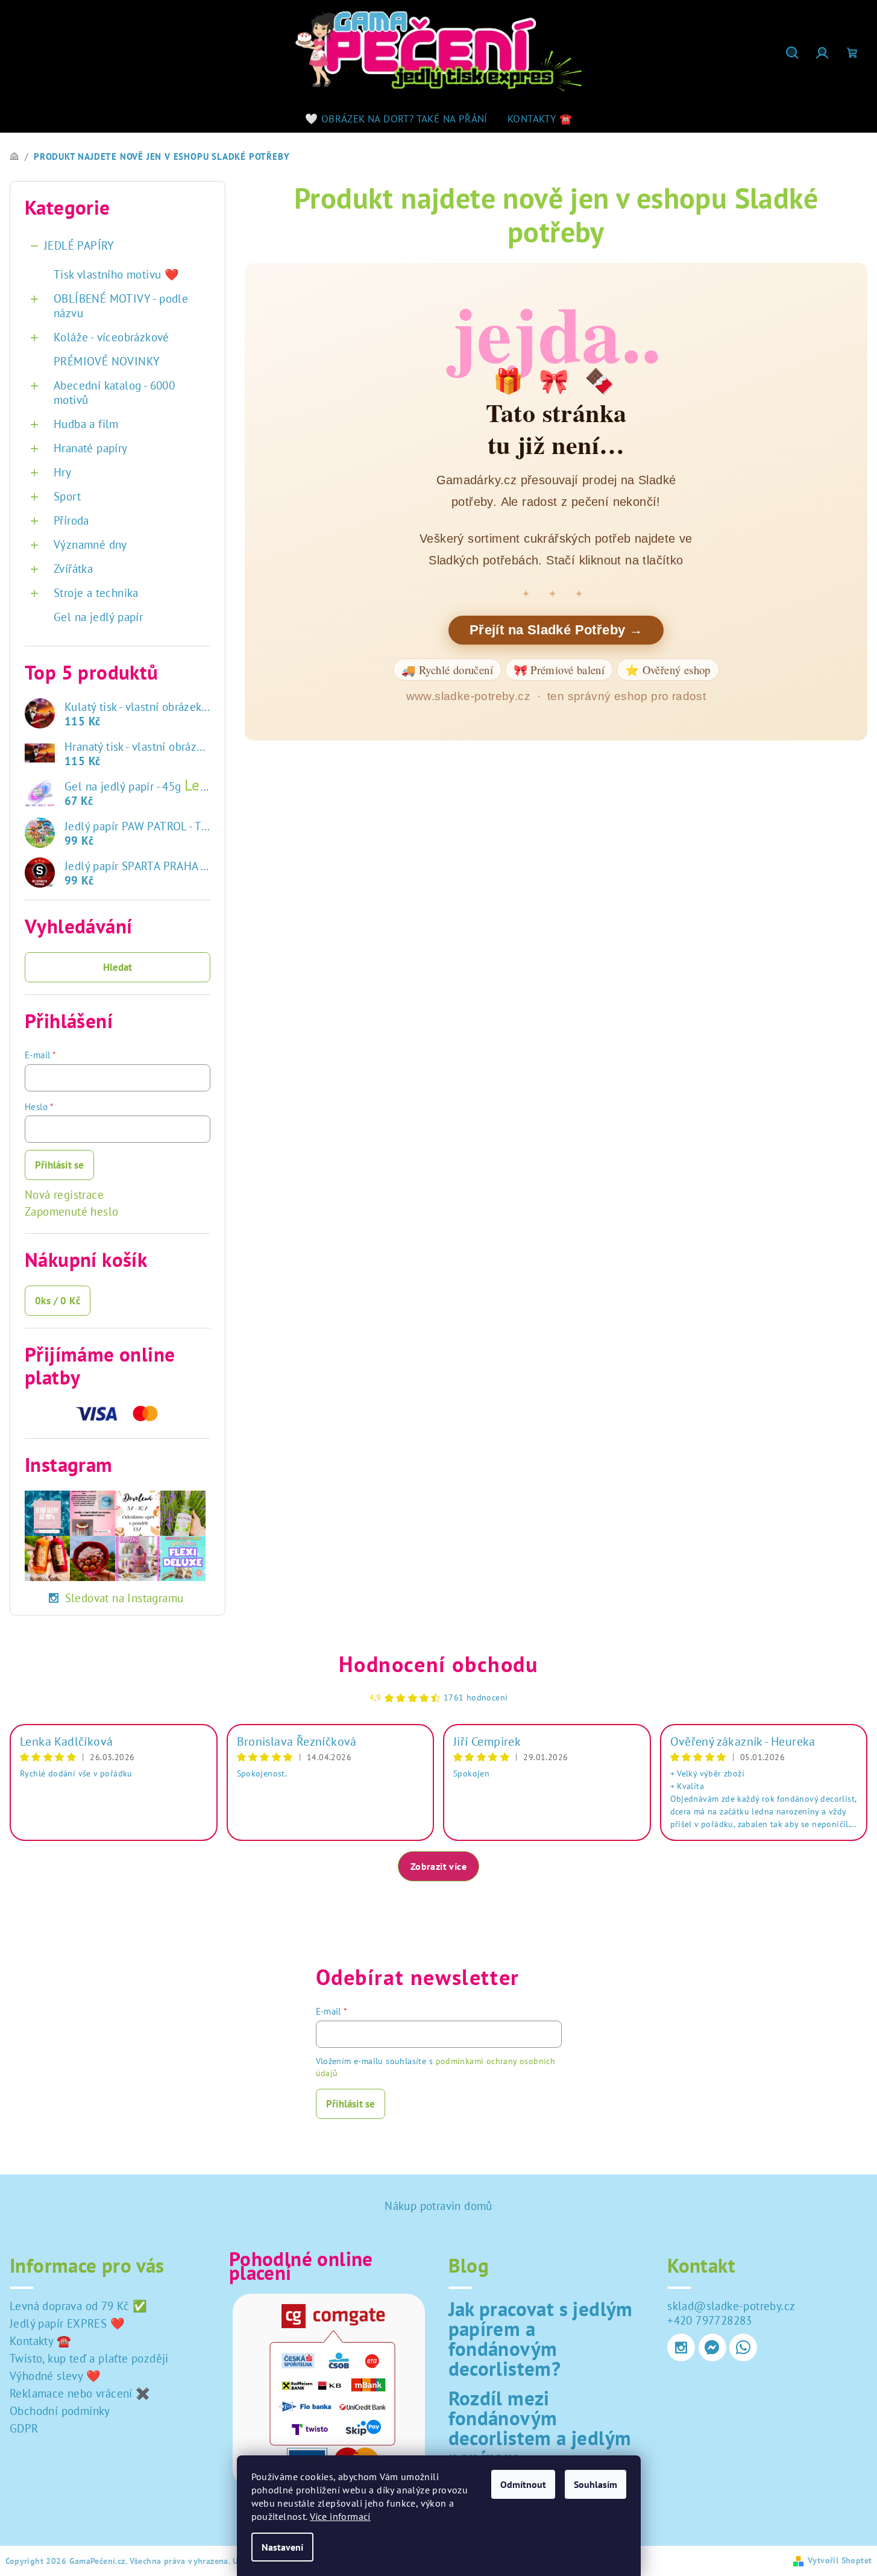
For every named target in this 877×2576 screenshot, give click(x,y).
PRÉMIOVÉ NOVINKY (107, 361)
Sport (67, 496)
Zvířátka (73, 569)
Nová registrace (64, 1195)
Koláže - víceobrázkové (112, 337)
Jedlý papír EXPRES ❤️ (67, 2323)
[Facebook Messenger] (712, 2347)
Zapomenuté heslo (71, 1211)
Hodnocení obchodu (438, 1664)
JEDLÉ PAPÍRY (79, 245)
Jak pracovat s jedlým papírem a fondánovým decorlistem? (541, 2338)
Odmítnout (523, 2484)
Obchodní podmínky (60, 2411)
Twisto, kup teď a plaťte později (89, 2358)
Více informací (340, 2516)
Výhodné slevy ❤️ (55, 2376)
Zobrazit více (438, 1866)
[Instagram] (681, 2347)
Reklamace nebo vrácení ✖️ (80, 2393)
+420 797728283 (710, 2320)
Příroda (71, 520)
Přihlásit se (59, 1165)
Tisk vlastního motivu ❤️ (116, 274)
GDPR (24, 2428)
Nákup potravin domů (438, 2206)
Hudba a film (86, 424)
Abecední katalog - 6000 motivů (114, 393)
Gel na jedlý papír (98, 617)
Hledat (118, 967)
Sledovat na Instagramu (124, 1598)
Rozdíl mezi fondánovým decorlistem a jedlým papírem (540, 2428)
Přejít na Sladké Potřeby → (556, 630)
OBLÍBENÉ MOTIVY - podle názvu (121, 306)
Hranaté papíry (91, 448)
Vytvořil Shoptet (840, 2560)
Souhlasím (596, 2484)
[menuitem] (396, 119)
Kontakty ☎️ (40, 2341)
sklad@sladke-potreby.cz (731, 2306)
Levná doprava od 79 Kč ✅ (79, 2306)
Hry (62, 472)
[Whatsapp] (743, 2347)
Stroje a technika (96, 593)
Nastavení (282, 2547)
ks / (58, 1301)
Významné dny (90, 545)
